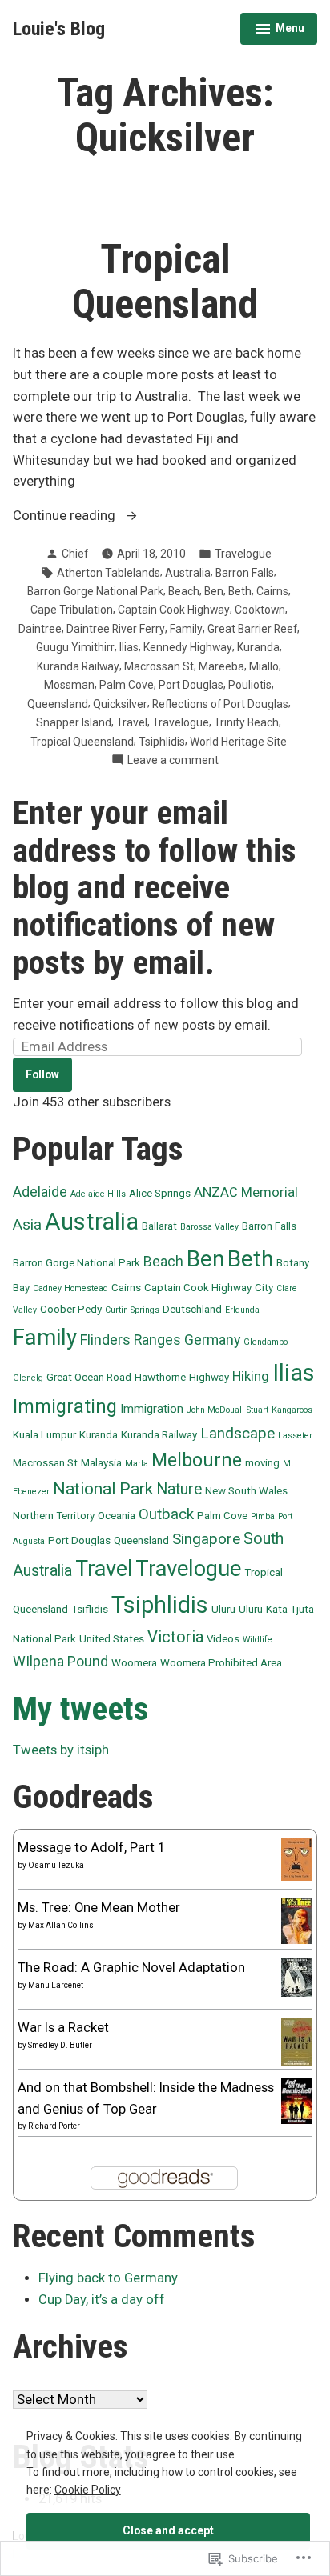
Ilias (129, 647)
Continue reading (66, 517)
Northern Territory (54, 1516)
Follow (42, 1074)
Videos (223, 1639)
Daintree (40, 629)
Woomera (134, 1663)
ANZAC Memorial (246, 1192)
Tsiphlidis (162, 742)
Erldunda (242, 1310)
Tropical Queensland (165, 282)
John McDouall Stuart (227, 1410)
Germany (212, 1340)
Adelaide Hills (98, 1194)
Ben (214, 591)
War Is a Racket (63, 2028)
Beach (184, 591)
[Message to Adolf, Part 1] (297, 1858)
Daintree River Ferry (116, 629)
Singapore (206, 1539)
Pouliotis (250, 685)
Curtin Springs (132, 1310)
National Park (103, 1488)
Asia (27, 1225)
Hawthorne (160, 1377)
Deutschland (192, 1309)
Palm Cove (127, 685)
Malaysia (101, 1463)
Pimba (263, 1516)
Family (186, 629)
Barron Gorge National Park (95, 591)
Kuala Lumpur (44, 1435)
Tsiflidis (90, 1609)
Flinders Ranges (131, 1340)
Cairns (272, 591)
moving (262, 1463)
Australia (188, 573)
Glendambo (266, 1342)
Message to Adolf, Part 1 (91, 1848)
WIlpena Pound (60, 1662)
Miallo (264, 666)
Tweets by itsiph (61, 1750)
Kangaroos (292, 1410)
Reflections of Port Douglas (220, 704)
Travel (132, 722)
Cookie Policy (88, 2490)
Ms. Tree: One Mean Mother (99, 1908)
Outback (166, 1514)
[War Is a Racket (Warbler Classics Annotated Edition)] (297, 2041)
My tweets (81, 1709)
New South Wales (246, 1491)
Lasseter (295, 1436)
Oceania (117, 1516)
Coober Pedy (71, 1309)
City (264, 1288)
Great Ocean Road (89, 1377)
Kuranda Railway (78, 666)
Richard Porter (54, 2126)
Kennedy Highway (188, 647)
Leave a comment (173, 761)
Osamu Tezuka (56, 1865)
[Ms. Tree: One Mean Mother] (297, 1920)
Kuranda (258, 647)
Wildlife (258, 1640)
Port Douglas (191, 685)
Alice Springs (160, 1193)
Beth (240, 591)
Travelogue (243, 554)
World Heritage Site (238, 742)
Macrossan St (159, 666)
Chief (75, 554)
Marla (137, 1464)
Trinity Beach (246, 722)
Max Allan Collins (61, 1925)
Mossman (69, 685)
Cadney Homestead (70, 1288)
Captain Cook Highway (174, 610)
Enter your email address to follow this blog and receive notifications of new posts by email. (155, 888)
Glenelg (28, 1378)
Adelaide (40, 1192)
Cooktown (260, 610)
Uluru (223, 1609)
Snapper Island (74, 722)
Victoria (175, 1637)
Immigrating (65, 1406)
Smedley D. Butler (60, 2045)
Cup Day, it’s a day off (102, 2300)
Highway (209, 1377)
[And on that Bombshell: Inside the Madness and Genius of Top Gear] (297, 2100)
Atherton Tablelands (109, 573)
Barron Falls (245, 573)
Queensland (58, 704)
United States (112, 1639)
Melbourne (197, 1460)
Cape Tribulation (72, 610)
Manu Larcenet (56, 1985)
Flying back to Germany (108, 2278)
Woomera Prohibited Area (221, 1663)
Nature (179, 1489)
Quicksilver (120, 704)
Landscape (237, 1434)
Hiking (251, 1376)
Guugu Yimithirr (75, 647)
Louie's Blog (59, 29)
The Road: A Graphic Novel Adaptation (131, 1968)
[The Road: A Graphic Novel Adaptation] (297, 1976)
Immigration (152, 1409)
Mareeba (221, 666)
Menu (279, 30)
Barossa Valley (209, 1227)
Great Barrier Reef (252, 629)
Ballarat (159, 1226)
